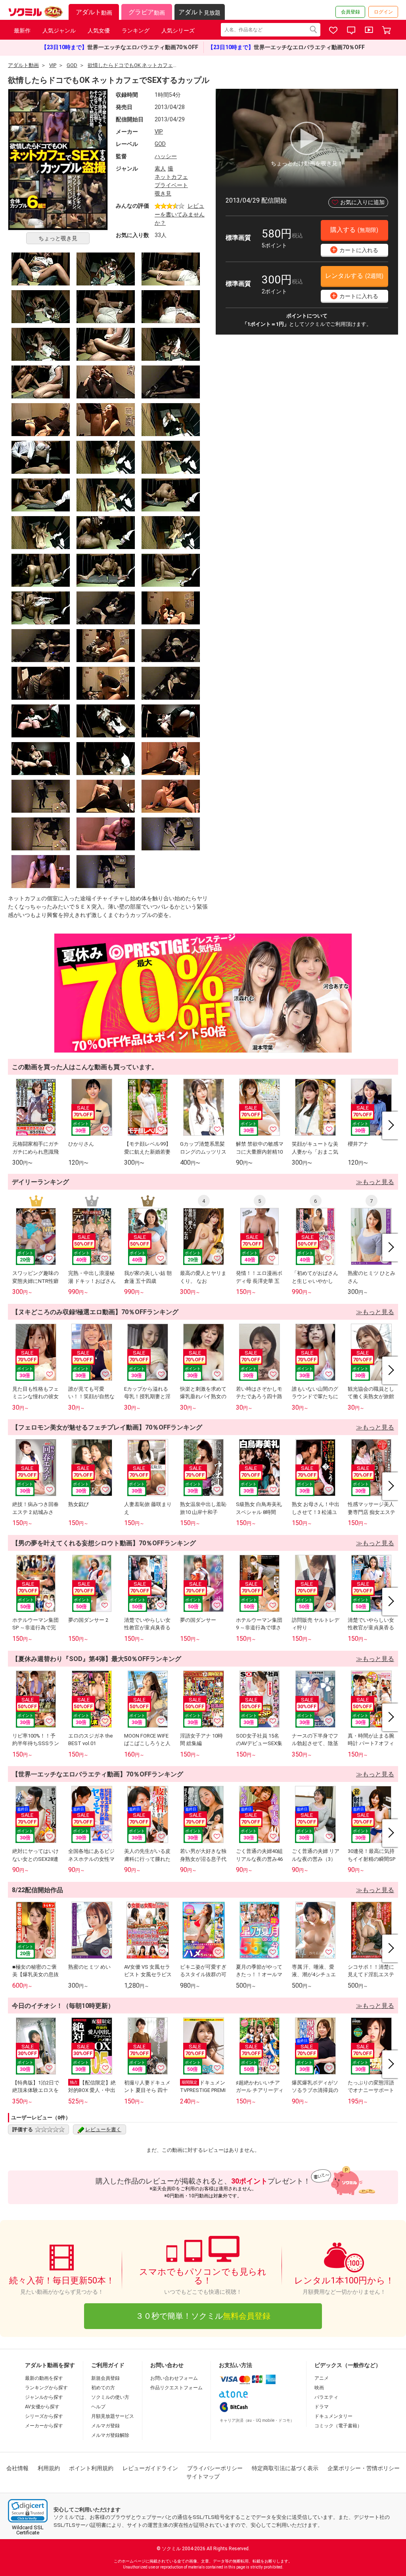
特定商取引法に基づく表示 (285, 2468)
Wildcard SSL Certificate (28, 2530)
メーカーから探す (44, 2426)
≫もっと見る (375, 1182)
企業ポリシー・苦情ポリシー (364, 2468)
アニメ (322, 2378)
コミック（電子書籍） (338, 2426)
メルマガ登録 (105, 2426)
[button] (28, 2511)
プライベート (171, 185)
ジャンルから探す (44, 2397)
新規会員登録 (105, 2378)
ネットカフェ (171, 177)
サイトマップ (203, 2476)
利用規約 (49, 2468)
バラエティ (326, 2397)
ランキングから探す (46, 2388)
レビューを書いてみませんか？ (180, 214)
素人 (160, 168)
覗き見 (163, 193)
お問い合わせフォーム (174, 2378)
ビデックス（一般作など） (348, 2365)
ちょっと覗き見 (58, 238)
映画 (319, 2388)
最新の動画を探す (44, 2378)
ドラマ (322, 2407)
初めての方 (103, 2388)
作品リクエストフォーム (176, 2388)
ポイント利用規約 (91, 2468)
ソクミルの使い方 (110, 2397)
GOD (160, 144)
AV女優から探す (42, 2407)
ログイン (383, 12)
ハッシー (166, 156)
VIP (159, 132)
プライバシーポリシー (215, 2468)
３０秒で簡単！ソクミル (203, 2316)
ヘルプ (98, 2407)
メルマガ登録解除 (110, 2435)
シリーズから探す (44, 2416)
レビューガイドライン (150, 2468)
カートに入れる (355, 250)
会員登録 (350, 12)
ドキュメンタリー (333, 2416)
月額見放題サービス (113, 2416)
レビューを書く (103, 2129)
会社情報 (17, 2468)
